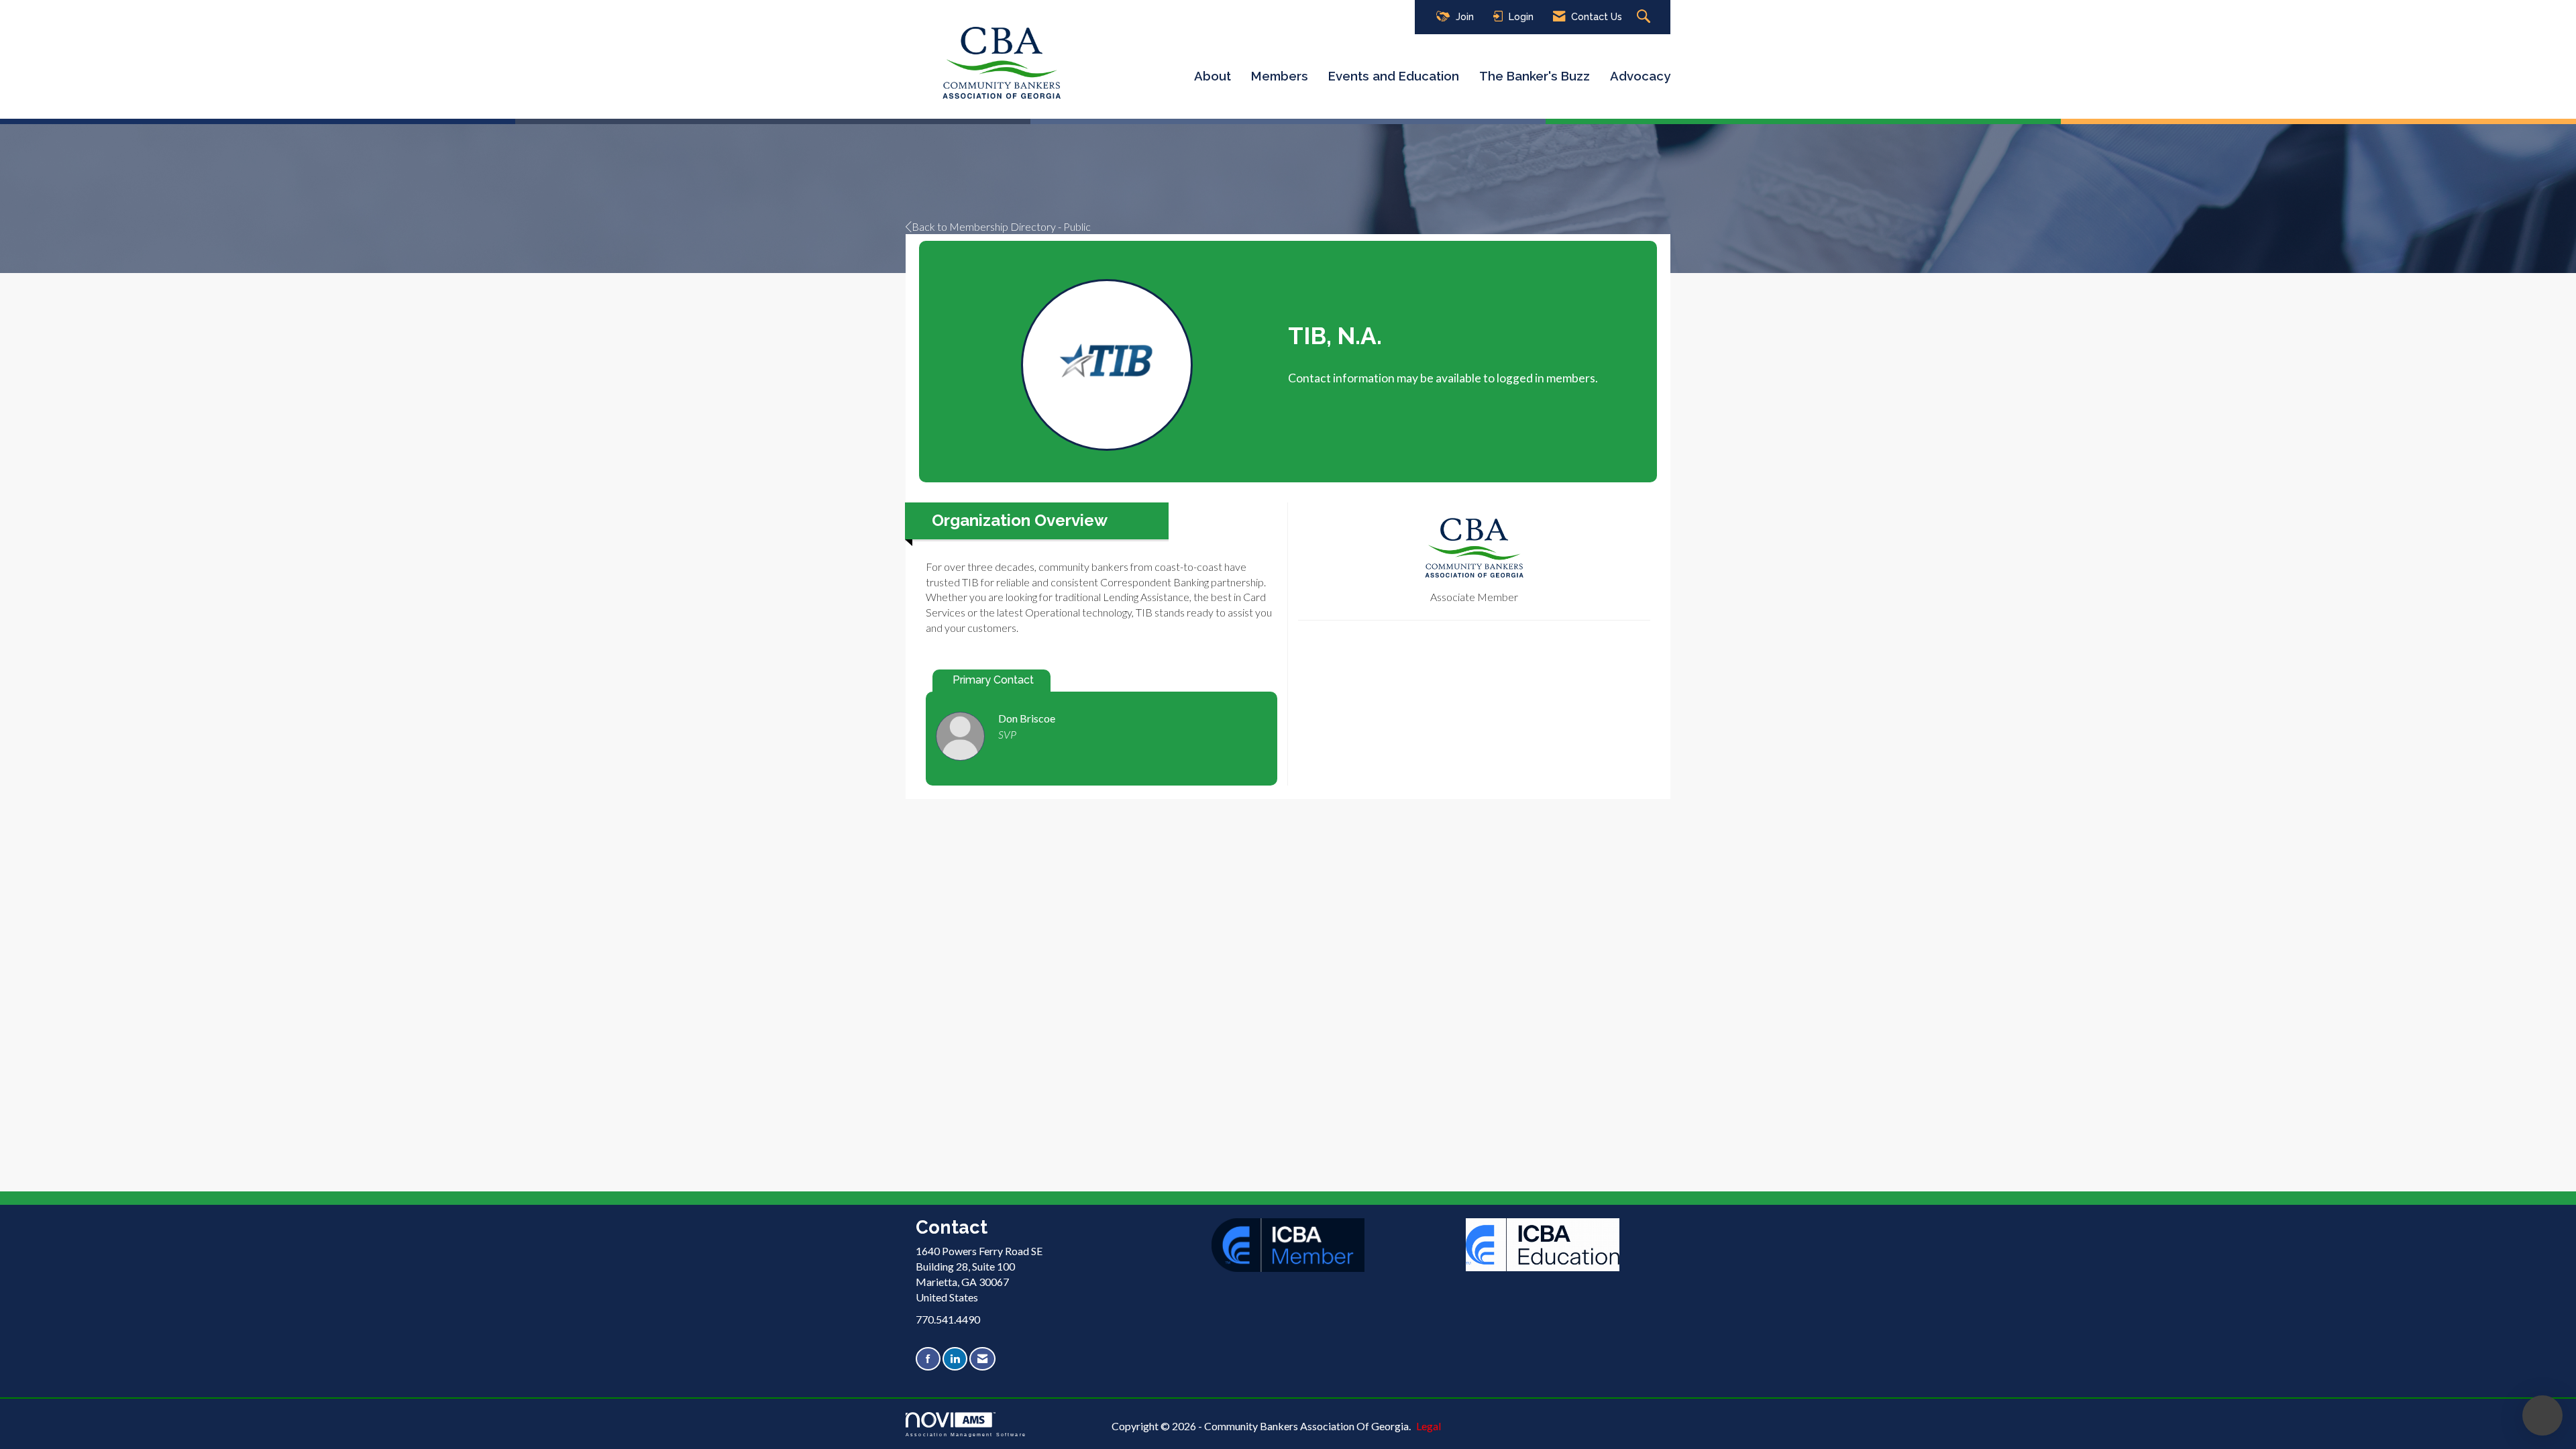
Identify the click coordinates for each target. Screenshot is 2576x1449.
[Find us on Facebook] (928, 1359)
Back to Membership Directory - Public (1001, 226)
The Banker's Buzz (1535, 76)
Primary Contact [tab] (993, 680)
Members (1280, 76)
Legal (1429, 1426)
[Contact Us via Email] (982, 1359)
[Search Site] (1645, 17)
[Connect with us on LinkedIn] (955, 1359)
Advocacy (1640, 76)
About (1213, 76)
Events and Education (1394, 76)
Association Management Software (966, 1434)
